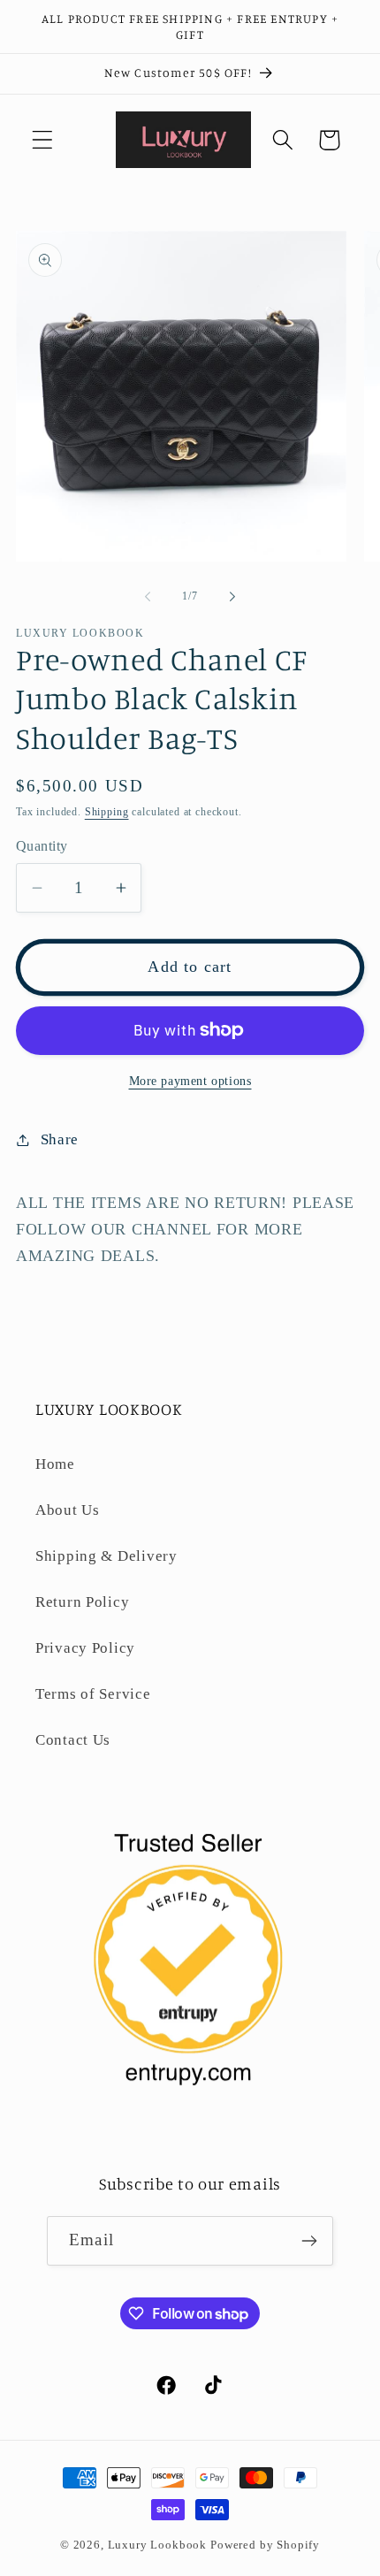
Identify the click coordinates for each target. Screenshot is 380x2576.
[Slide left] (148, 597)
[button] (43, 140)
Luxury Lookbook (158, 2545)
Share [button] (60, 1139)
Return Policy (82, 1602)
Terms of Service (93, 1694)
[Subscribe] (309, 2241)
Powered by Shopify (265, 2545)
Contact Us (73, 1740)
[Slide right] (232, 597)
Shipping (107, 812)
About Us (68, 1510)
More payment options (190, 1081)
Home (55, 1464)
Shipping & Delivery (106, 1556)
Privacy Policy (85, 1648)
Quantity (42, 846)
